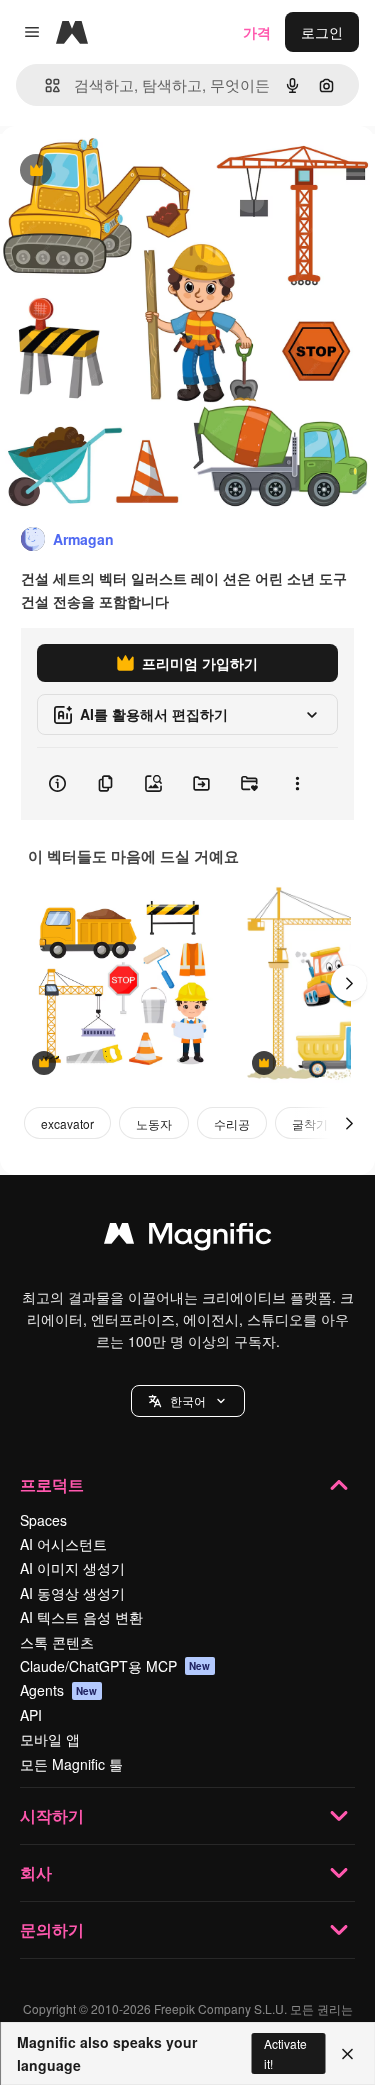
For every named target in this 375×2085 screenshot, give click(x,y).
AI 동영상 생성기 (72, 1593)
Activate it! (285, 2053)
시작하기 (52, 1815)
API (31, 1715)
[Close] (347, 2054)
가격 (257, 32)
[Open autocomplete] (44, 85)
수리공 (232, 1123)
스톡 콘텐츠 (57, 1642)
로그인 (322, 32)
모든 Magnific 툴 (71, 1764)
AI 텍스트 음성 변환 (81, 1617)
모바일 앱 (50, 1739)
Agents (59, 1690)
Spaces (43, 1520)
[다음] (349, 983)
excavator (67, 1123)
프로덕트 (52, 1484)
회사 (36, 1872)
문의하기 (52, 1929)
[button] (188, 1401)
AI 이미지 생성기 (72, 1568)
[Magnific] (188, 1238)
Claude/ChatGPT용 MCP (115, 1666)
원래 (115, 171)
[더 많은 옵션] (297, 784)
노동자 (154, 1123)
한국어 (188, 1400)
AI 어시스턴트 (63, 1544)
